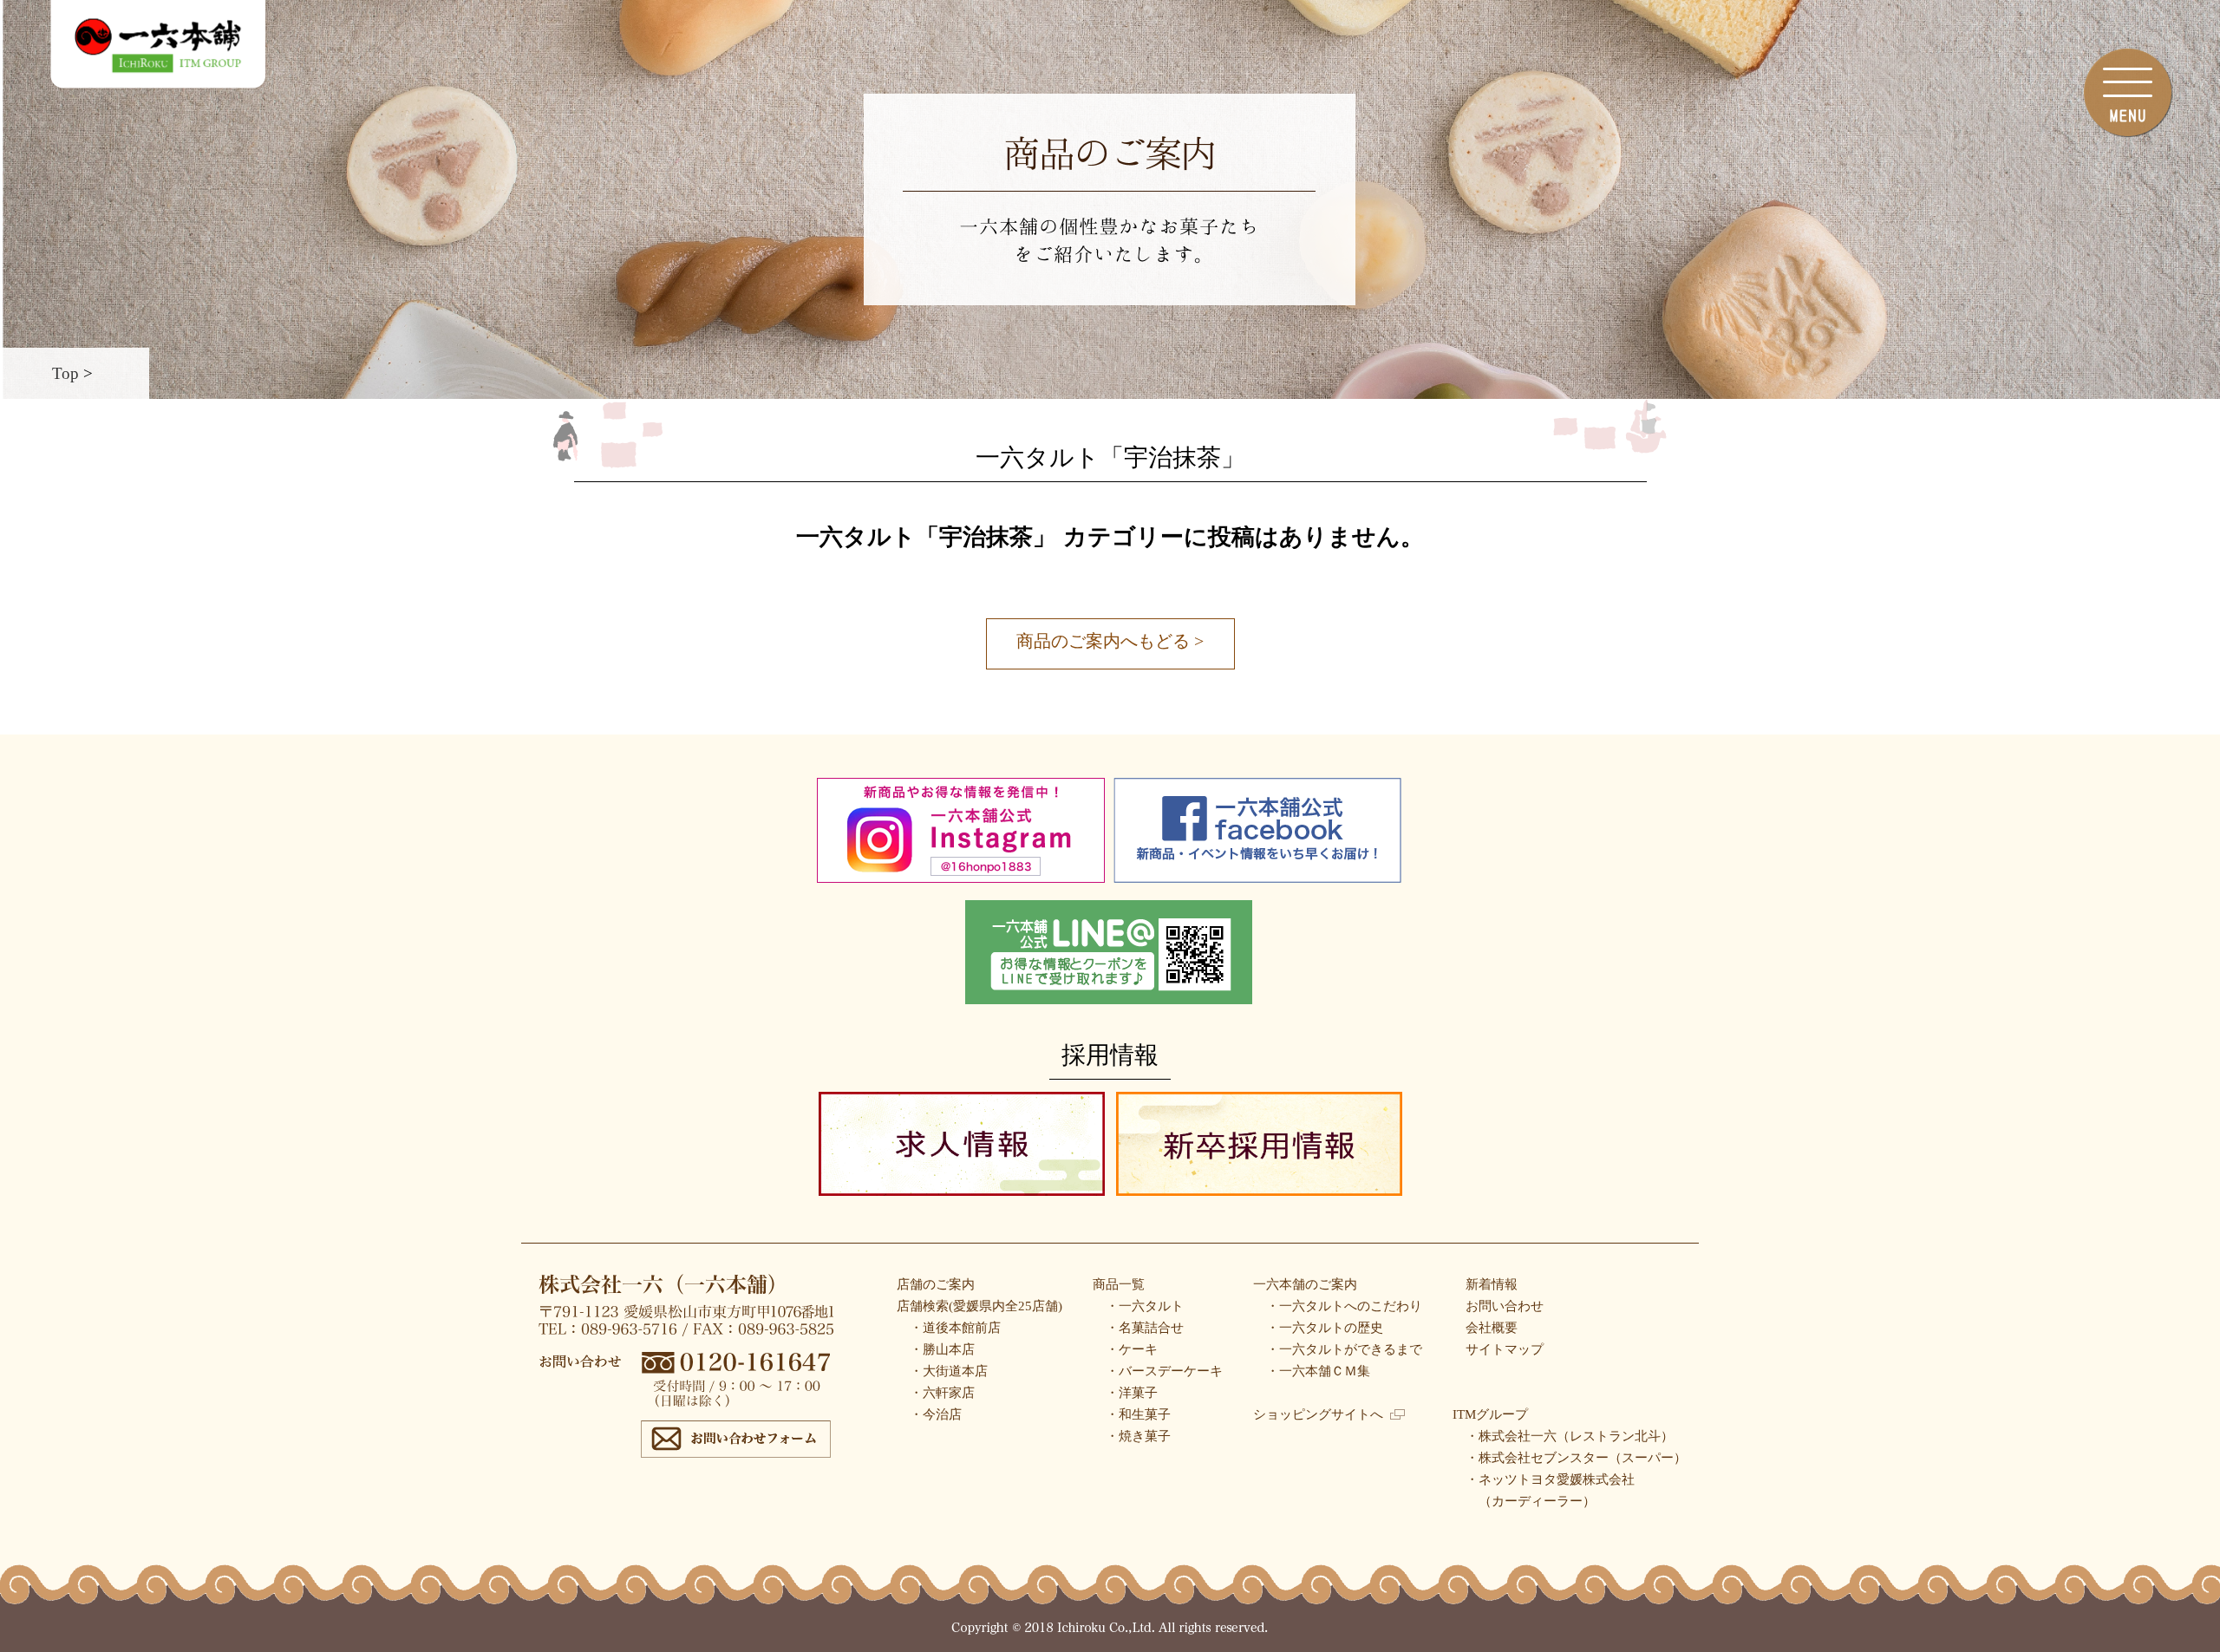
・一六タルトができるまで (1344, 1349)
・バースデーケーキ (1164, 1371)
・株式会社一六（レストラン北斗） (1570, 1436)
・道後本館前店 (955, 1328)
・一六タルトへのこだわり (1344, 1306)
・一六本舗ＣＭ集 (1318, 1371)
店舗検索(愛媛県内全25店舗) (979, 1306)
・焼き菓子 (1138, 1436)
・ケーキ (1132, 1349)
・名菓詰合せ (1145, 1328)
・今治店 (936, 1414)
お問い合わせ (1505, 1306)
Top (65, 373)
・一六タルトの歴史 (1325, 1328)
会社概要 (1492, 1328)
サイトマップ (1505, 1349)
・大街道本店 (949, 1371)
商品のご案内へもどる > (1110, 641)
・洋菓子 (1132, 1393)
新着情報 (1492, 1284)
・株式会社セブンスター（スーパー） (1576, 1458)
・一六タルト (1145, 1306)
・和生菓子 (1138, 1414)
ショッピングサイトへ (1318, 1414)
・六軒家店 (942, 1393)
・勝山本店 (942, 1349)
